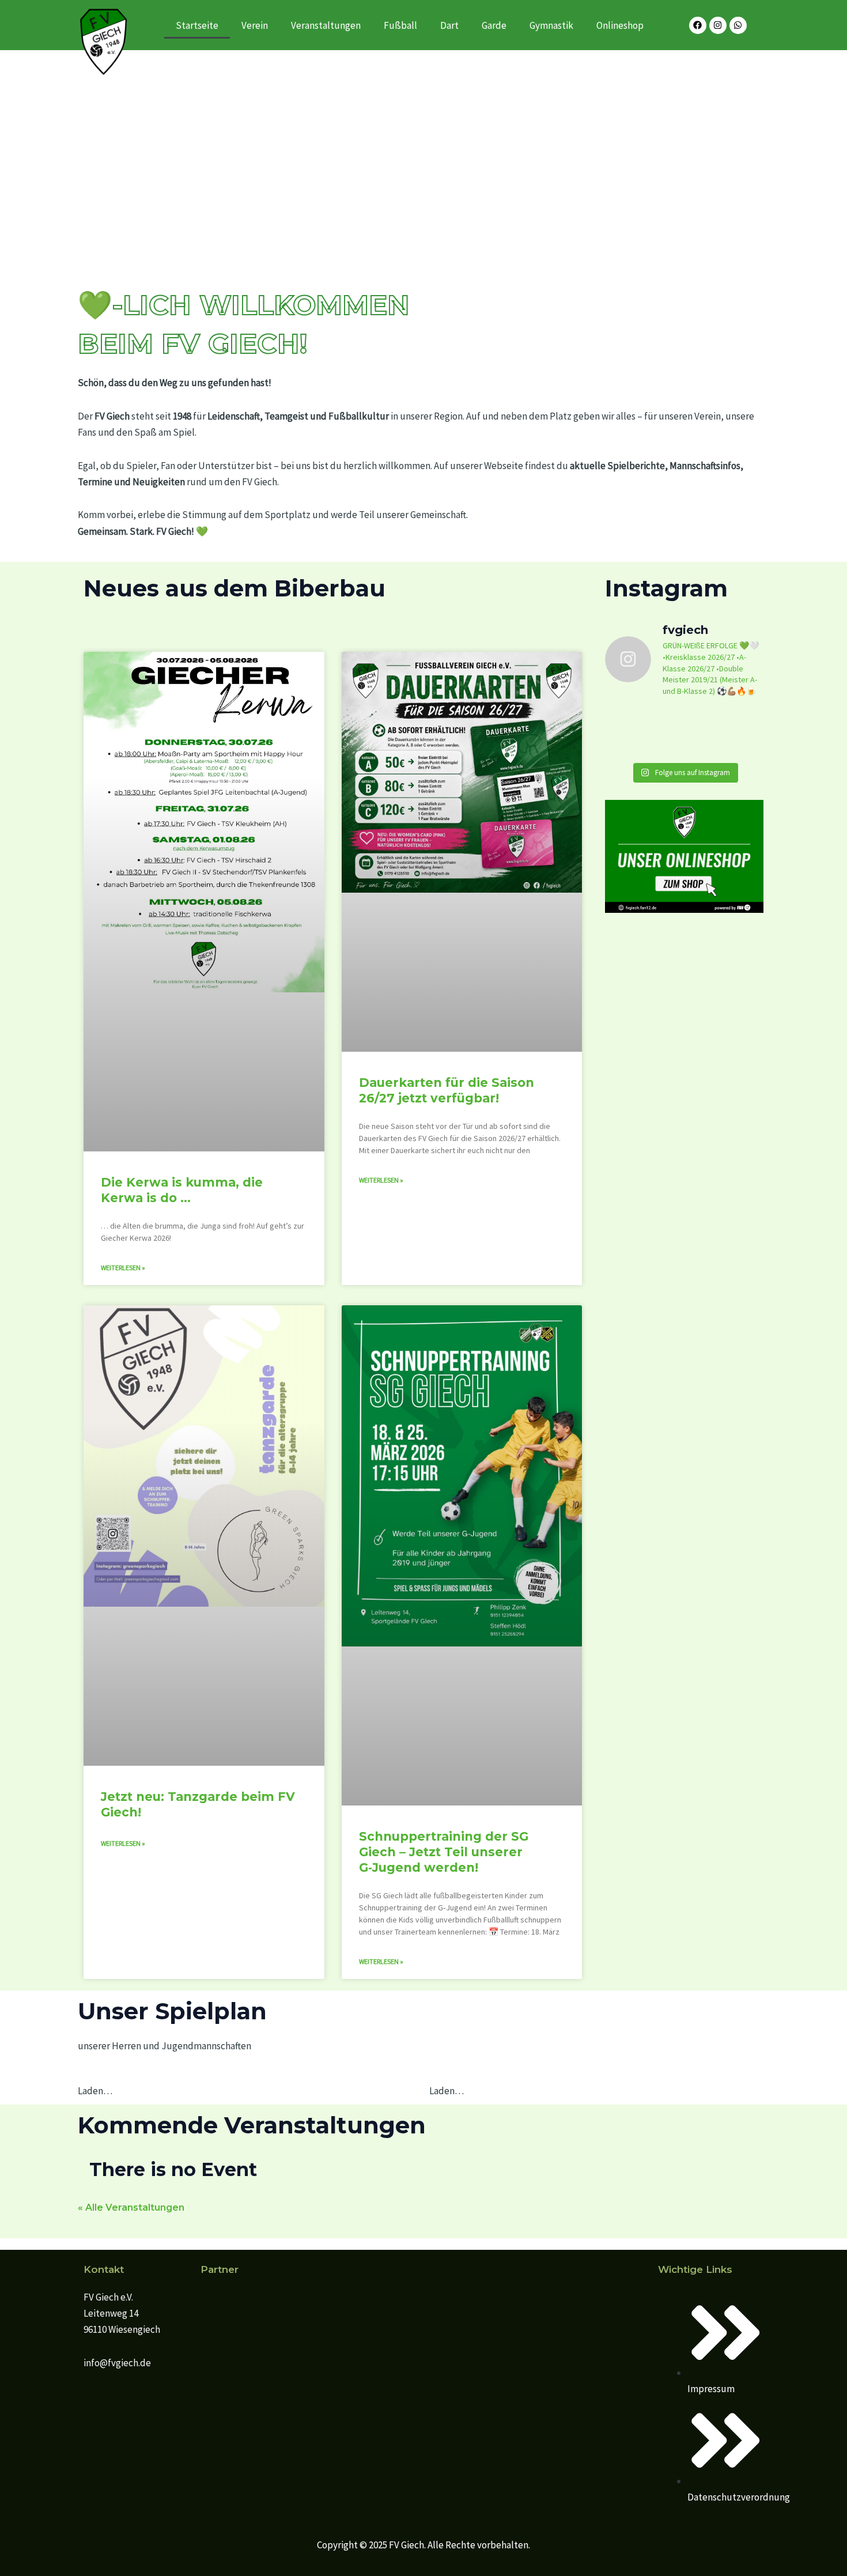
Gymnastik (551, 25)
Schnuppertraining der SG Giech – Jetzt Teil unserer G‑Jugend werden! (444, 1852)
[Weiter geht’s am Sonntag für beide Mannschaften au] (726, 732)
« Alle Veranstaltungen (131, 2207)
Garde (494, 25)
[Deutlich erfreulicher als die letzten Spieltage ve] (643, 732)
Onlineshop (620, 25)
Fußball (400, 25)
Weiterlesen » (123, 1268)
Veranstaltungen (326, 25)
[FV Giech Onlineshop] (684, 855)
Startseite (197, 25)
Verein (255, 25)
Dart (449, 25)
